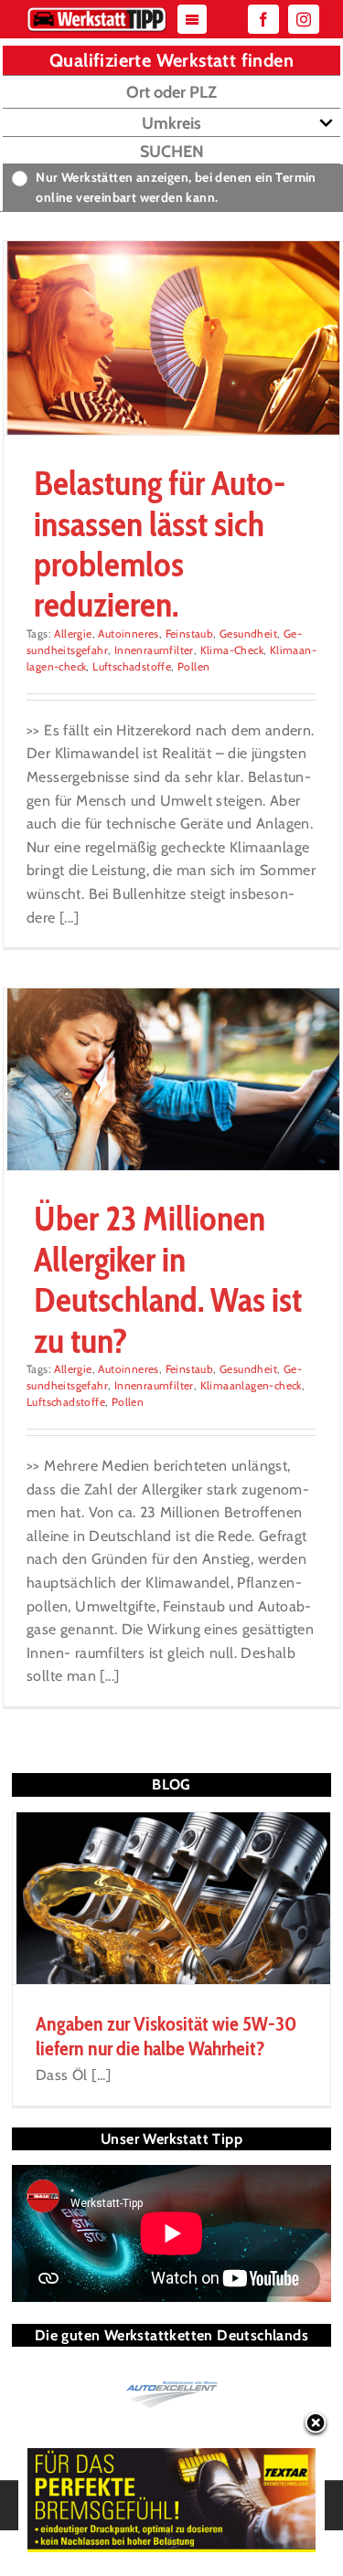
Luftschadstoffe (132, 666)
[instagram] (304, 19)
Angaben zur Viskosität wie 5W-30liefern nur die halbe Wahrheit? (166, 2036)
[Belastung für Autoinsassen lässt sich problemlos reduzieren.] (171, 338)
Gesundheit (248, 633)
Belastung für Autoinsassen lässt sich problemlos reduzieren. (160, 544)
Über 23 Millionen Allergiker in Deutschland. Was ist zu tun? (168, 1279)
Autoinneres (128, 633)
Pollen (193, 666)
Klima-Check (232, 650)
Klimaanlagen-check (251, 1385)
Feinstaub (190, 633)
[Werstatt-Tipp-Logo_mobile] (97, 11)
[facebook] (263, 19)
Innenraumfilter (154, 650)
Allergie (73, 633)
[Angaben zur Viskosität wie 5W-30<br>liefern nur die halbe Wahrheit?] (171, 1899)
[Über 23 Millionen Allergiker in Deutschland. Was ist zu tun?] (171, 1080)
